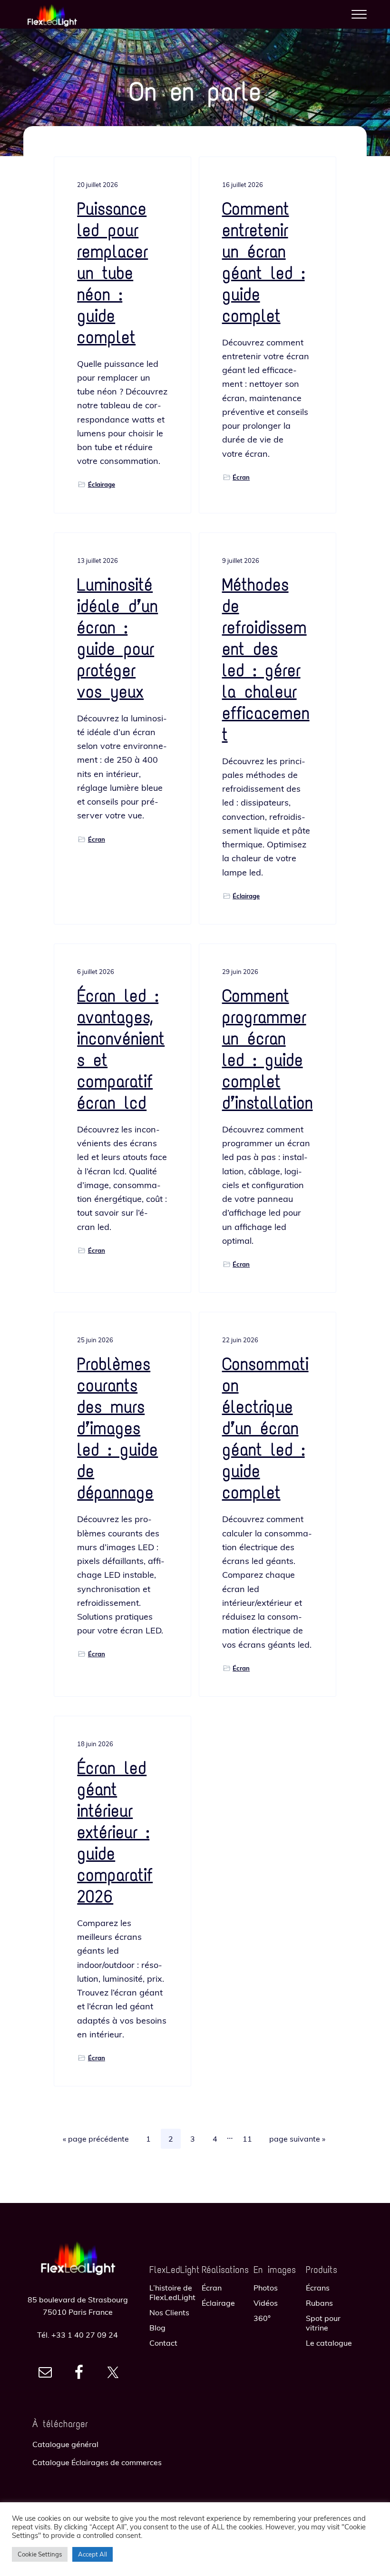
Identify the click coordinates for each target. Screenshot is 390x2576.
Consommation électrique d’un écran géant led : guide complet (265, 1428)
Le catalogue (329, 2343)
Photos (266, 2288)
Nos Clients (169, 2312)
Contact (163, 2343)
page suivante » (297, 2141)
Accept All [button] (93, 2554)
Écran (241, 477)
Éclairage (102, 484)
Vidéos (266, 2303)
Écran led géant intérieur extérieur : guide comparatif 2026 (115, 1832)
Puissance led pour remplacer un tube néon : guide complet (112, 273)
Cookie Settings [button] (40, 2554)
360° (262, 2318)
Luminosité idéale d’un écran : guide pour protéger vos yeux (117, 638)
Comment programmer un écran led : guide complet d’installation (268, 1049)
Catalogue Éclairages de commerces (97, 2462)
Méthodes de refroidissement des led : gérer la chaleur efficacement (266, 660)
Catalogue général (65, 2444)
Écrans (318, 2288)
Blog (157, 2328)
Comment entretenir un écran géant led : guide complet (263, 262)
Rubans (319, 2303)
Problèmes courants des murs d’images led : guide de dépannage (117, 1428)
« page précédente (96, 2141)
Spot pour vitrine (323, 2323)
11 (251, 2138)
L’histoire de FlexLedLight (172, 2292)
